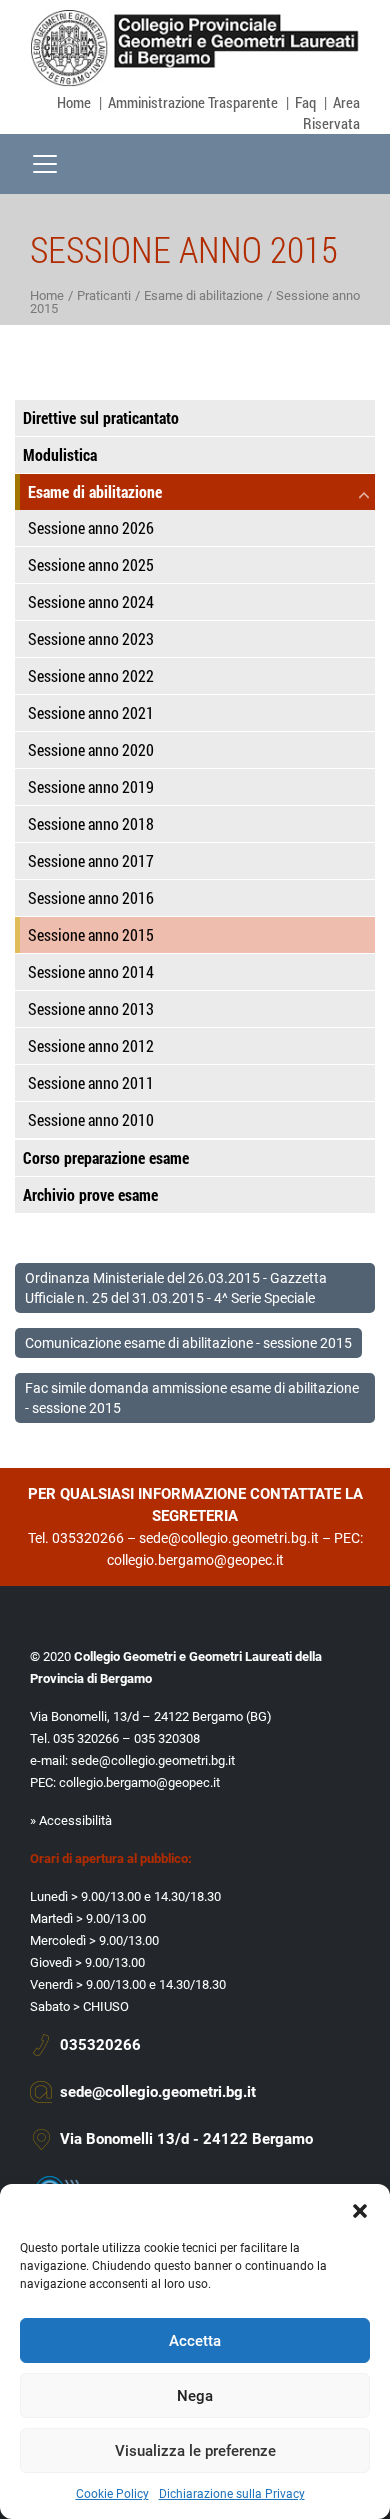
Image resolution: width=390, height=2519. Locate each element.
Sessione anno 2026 (91, 527)
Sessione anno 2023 (91, 638)
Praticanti (104, 295)
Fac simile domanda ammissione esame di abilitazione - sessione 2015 (192, 1398)
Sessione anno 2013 (91, 1008)
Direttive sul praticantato (101, 417)
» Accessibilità (71, 1820)
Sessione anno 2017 (91, 860)
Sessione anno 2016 (91, 897)
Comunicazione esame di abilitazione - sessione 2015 (188, 1343)
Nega (195, 2396)
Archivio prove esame (90, 1194)
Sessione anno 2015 (91, 934)
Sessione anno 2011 (91, 1082)
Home (74, 102)
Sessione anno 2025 (91, 564)
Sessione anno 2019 (91, 786)
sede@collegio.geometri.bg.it (229, 1538)
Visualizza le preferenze (195, 2451)
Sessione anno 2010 (91, 1119)
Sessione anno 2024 (91, 601)
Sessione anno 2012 (91, 1045)
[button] (360, 2209)
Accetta (195, 2341)
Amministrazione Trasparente (193, 102)
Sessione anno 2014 (91, 971)
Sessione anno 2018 (91, 823)
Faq (305, 102)
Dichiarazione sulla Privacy (232, 2494)
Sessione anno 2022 (91, 675)
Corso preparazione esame (106, 1157)
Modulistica (60, 454)
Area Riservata (331, 112)
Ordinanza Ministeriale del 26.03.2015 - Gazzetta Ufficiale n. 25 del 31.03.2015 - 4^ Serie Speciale (176, 1288)
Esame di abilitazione (203, 295)
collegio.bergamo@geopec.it (195, 1560)
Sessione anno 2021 (91, 712)
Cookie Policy (112, 2494)
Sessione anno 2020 (91, 749)
